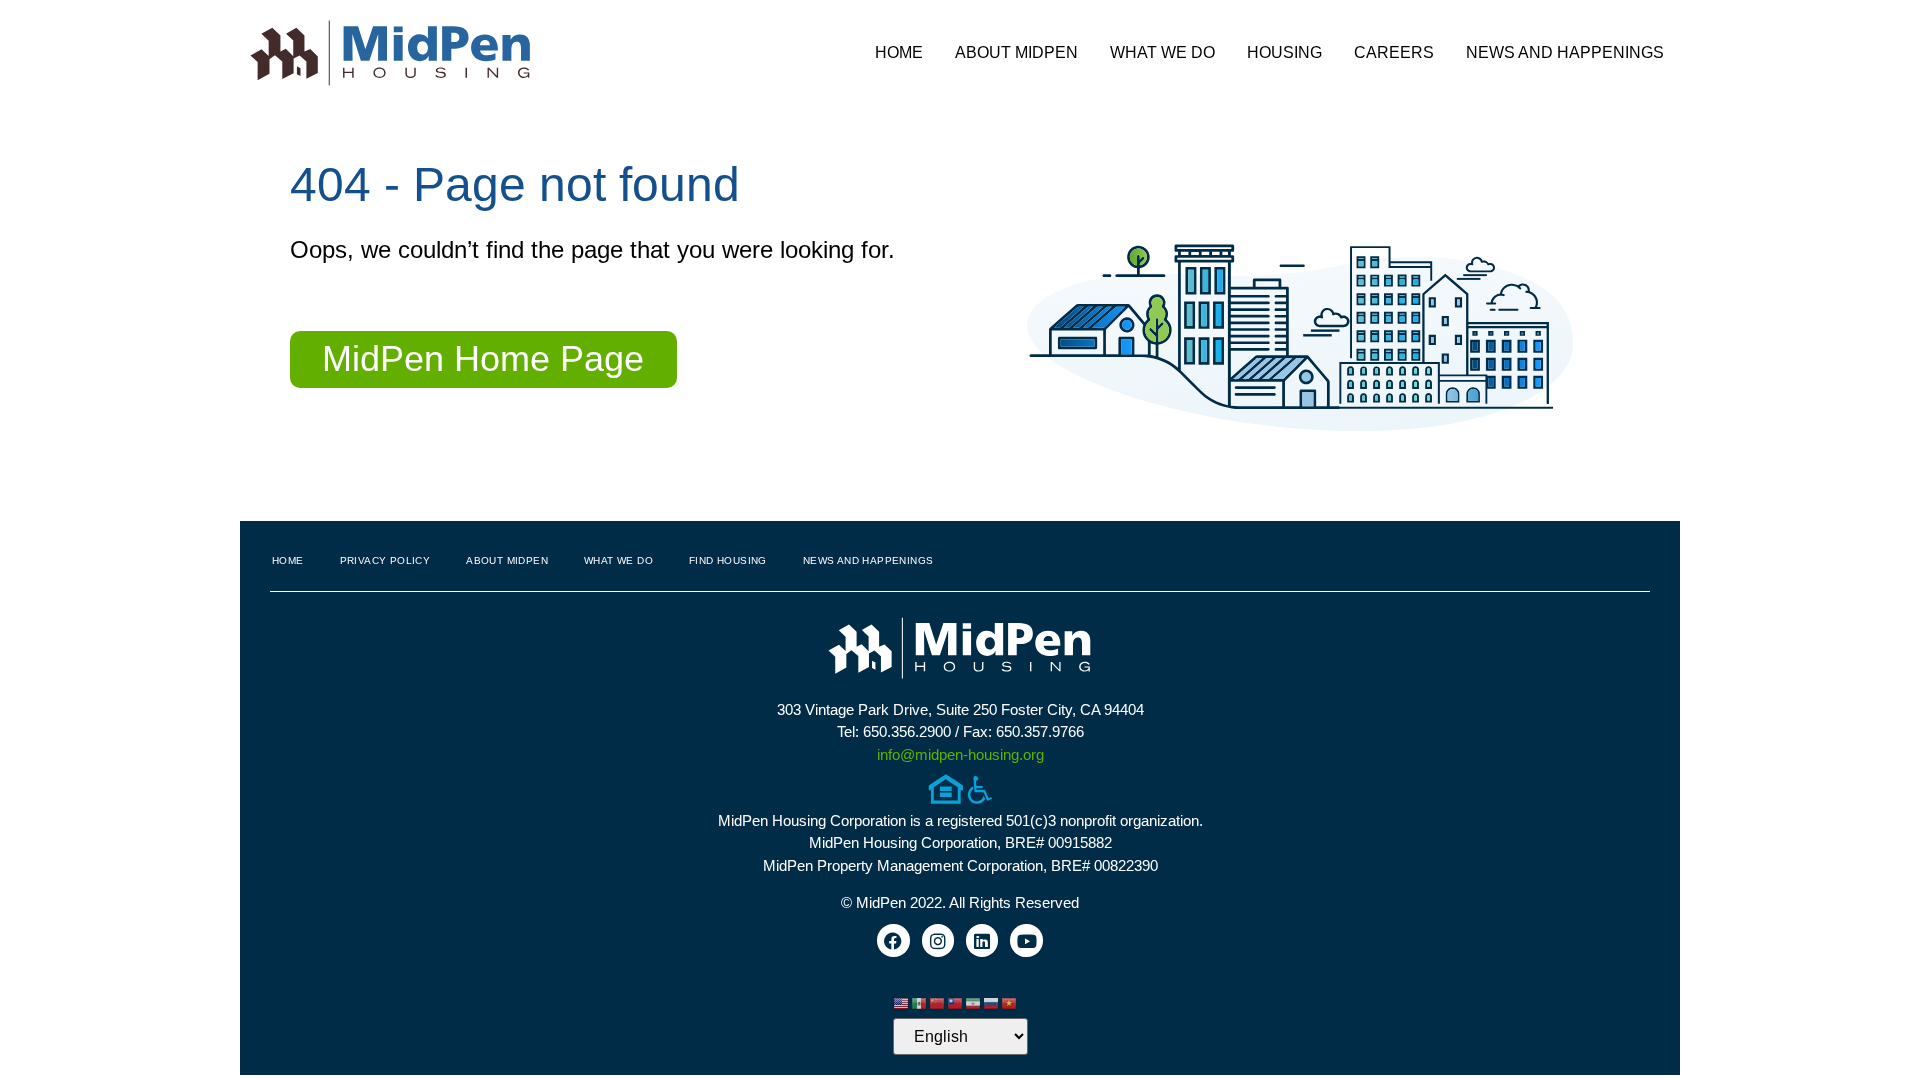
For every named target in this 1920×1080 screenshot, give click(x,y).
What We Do (1162, 52)
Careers (1394, 52)
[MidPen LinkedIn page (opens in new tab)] (982, 940)
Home (899, 52)
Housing (1284, 52)
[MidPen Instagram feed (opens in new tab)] (938, 940)
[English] (902, 1002)
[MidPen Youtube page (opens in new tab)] (1026, 940)
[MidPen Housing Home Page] (960, 650)
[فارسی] (974, 1002)
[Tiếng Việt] (1010, 1002)
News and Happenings (1565, 52)
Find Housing (728, 560)
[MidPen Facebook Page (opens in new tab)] (893, 940)
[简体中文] (938, 1002)
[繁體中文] (956, 1002)
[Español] (920, 1002)
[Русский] (992, 1002)
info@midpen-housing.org (960, 754)
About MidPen (1016, 52)
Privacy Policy (385, 560)
